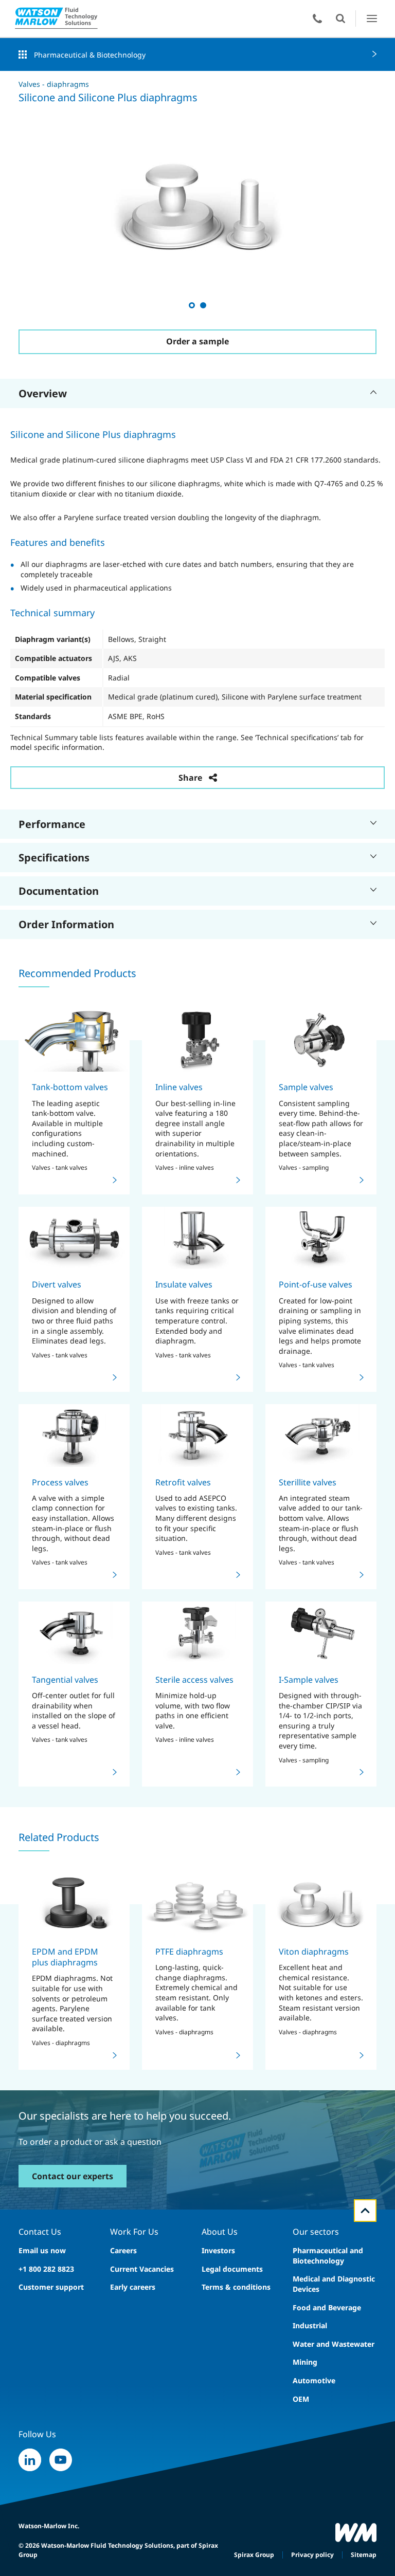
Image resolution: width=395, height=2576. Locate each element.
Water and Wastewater (334, 2344)
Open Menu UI (372, 18)
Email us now (42, 2250)
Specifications (54, 858)
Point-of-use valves (316, 1284)
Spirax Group (254, 2555)
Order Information (66, 924)
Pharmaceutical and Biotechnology (328, 2256)
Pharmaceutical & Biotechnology (90, 55)
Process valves (60, 1482)
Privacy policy (312, 2555)
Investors (218, 2250)
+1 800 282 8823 (46, 2269)
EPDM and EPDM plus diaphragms (65, 1957)
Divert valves (57, 1284)
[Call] (317, 19)
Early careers (133, 2287)
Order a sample (197, 341)
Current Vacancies (142, 2269)
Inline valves (179, 1087)
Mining (305, 2362)
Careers (123, 2250)
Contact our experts (73, 2176)
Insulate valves (184, 1284)
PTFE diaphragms (189, 1952)
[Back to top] (365, 2211)
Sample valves (306, 1087)
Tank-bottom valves (70, 1087)
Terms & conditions (236, 2287)
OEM (301, 2399)
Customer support (51, 2287)
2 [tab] (203, 305)
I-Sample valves (309, 1680)
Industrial (310, 2325)
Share (190, 778)
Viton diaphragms (314, 1952)
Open (340, 19)
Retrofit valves (183, 1482)
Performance (52, 824)
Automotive (314, 2380)
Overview (43, 393)
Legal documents (232, 2269)
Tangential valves (65, 1680)
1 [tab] (191, 305)
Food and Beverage (327, 2307)
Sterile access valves (194, 1680)
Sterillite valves (308, 1482)
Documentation (59, 891)
